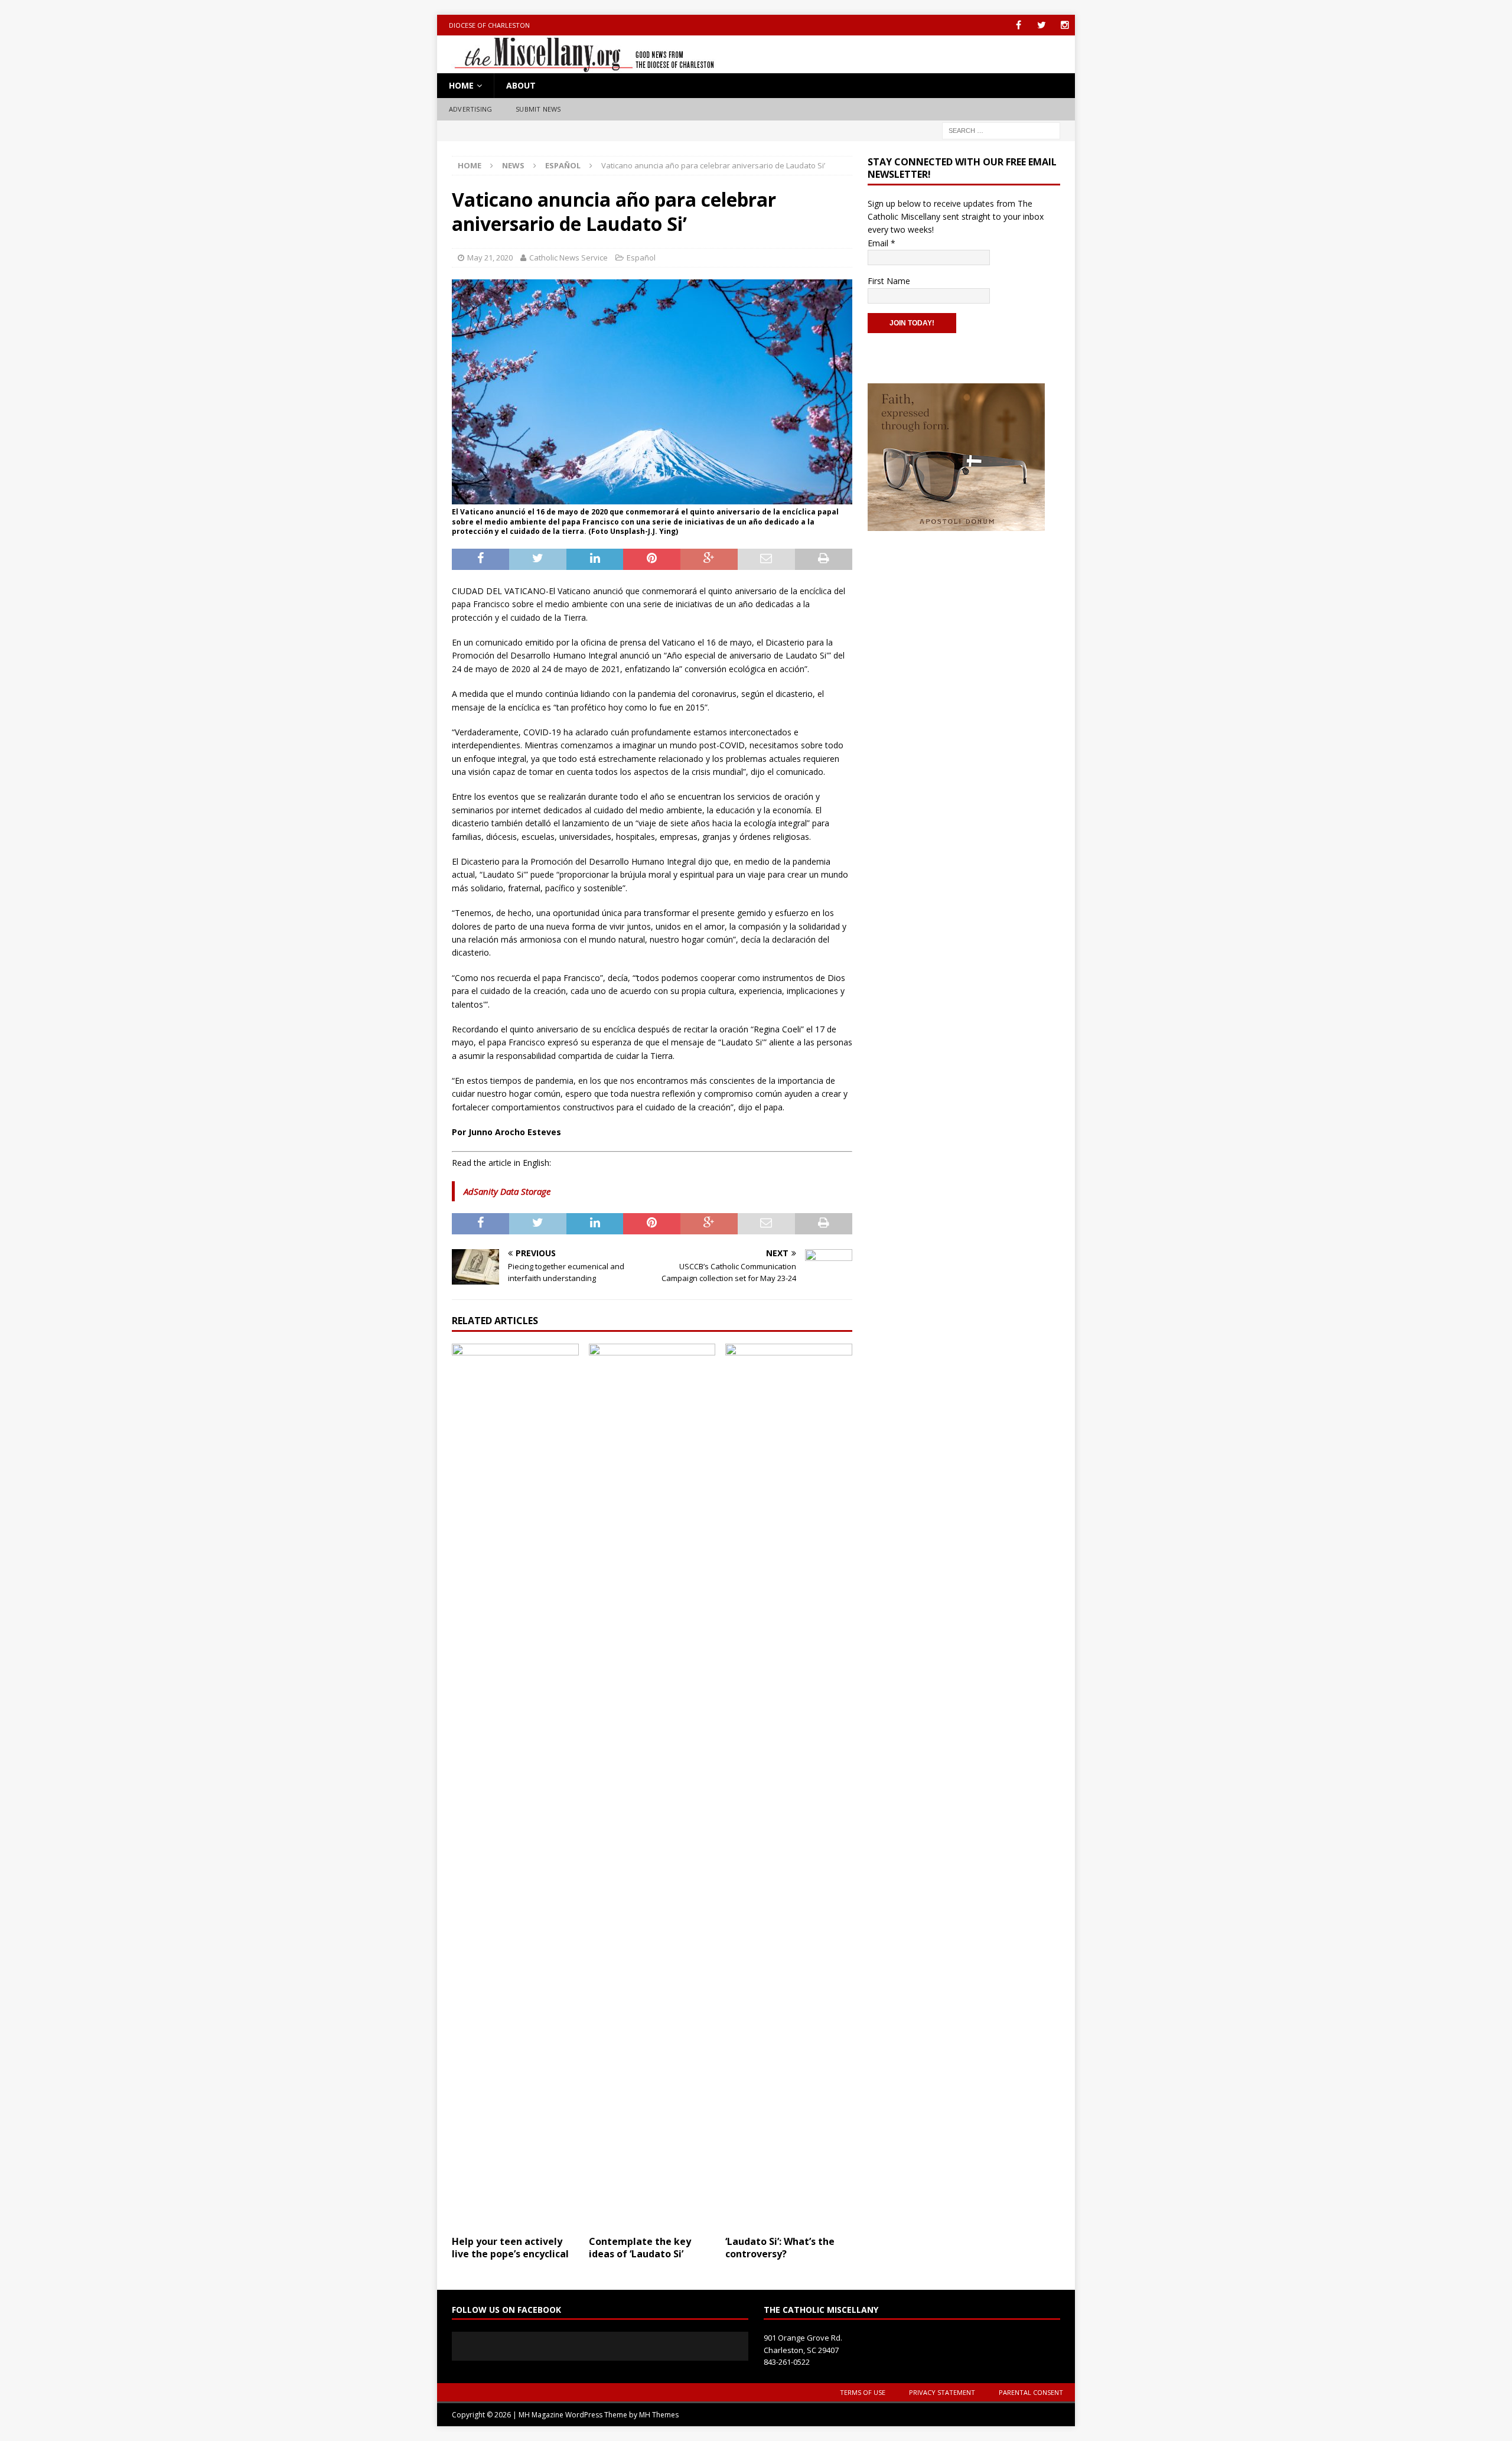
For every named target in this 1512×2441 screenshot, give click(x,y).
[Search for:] (1001, 130)
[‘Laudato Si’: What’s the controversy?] (789, 1787)
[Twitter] (1042, 25)
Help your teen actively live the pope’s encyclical (510, 2248)
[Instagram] (1065, 25)
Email (882, 243)
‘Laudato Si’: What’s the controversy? (780, 2248)
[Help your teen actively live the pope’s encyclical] (515, 1787)
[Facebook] (1019, 25)
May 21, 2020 (490, 258)
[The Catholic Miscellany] (577, 66)
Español (641, 258)
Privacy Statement (942, 2392)
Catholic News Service (568, 258)
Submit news (538, 109)
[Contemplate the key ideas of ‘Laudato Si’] (652, 1787)
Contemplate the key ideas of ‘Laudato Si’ (640, 2248)
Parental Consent (1031, 2392)
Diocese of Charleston (489, 25)
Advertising (470, 109)
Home (461, 85)
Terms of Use (863, 2392)
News (513, 165)
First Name (889, 281)
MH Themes (659, 2415)
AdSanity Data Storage (507, 1191)
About (521, 85)
